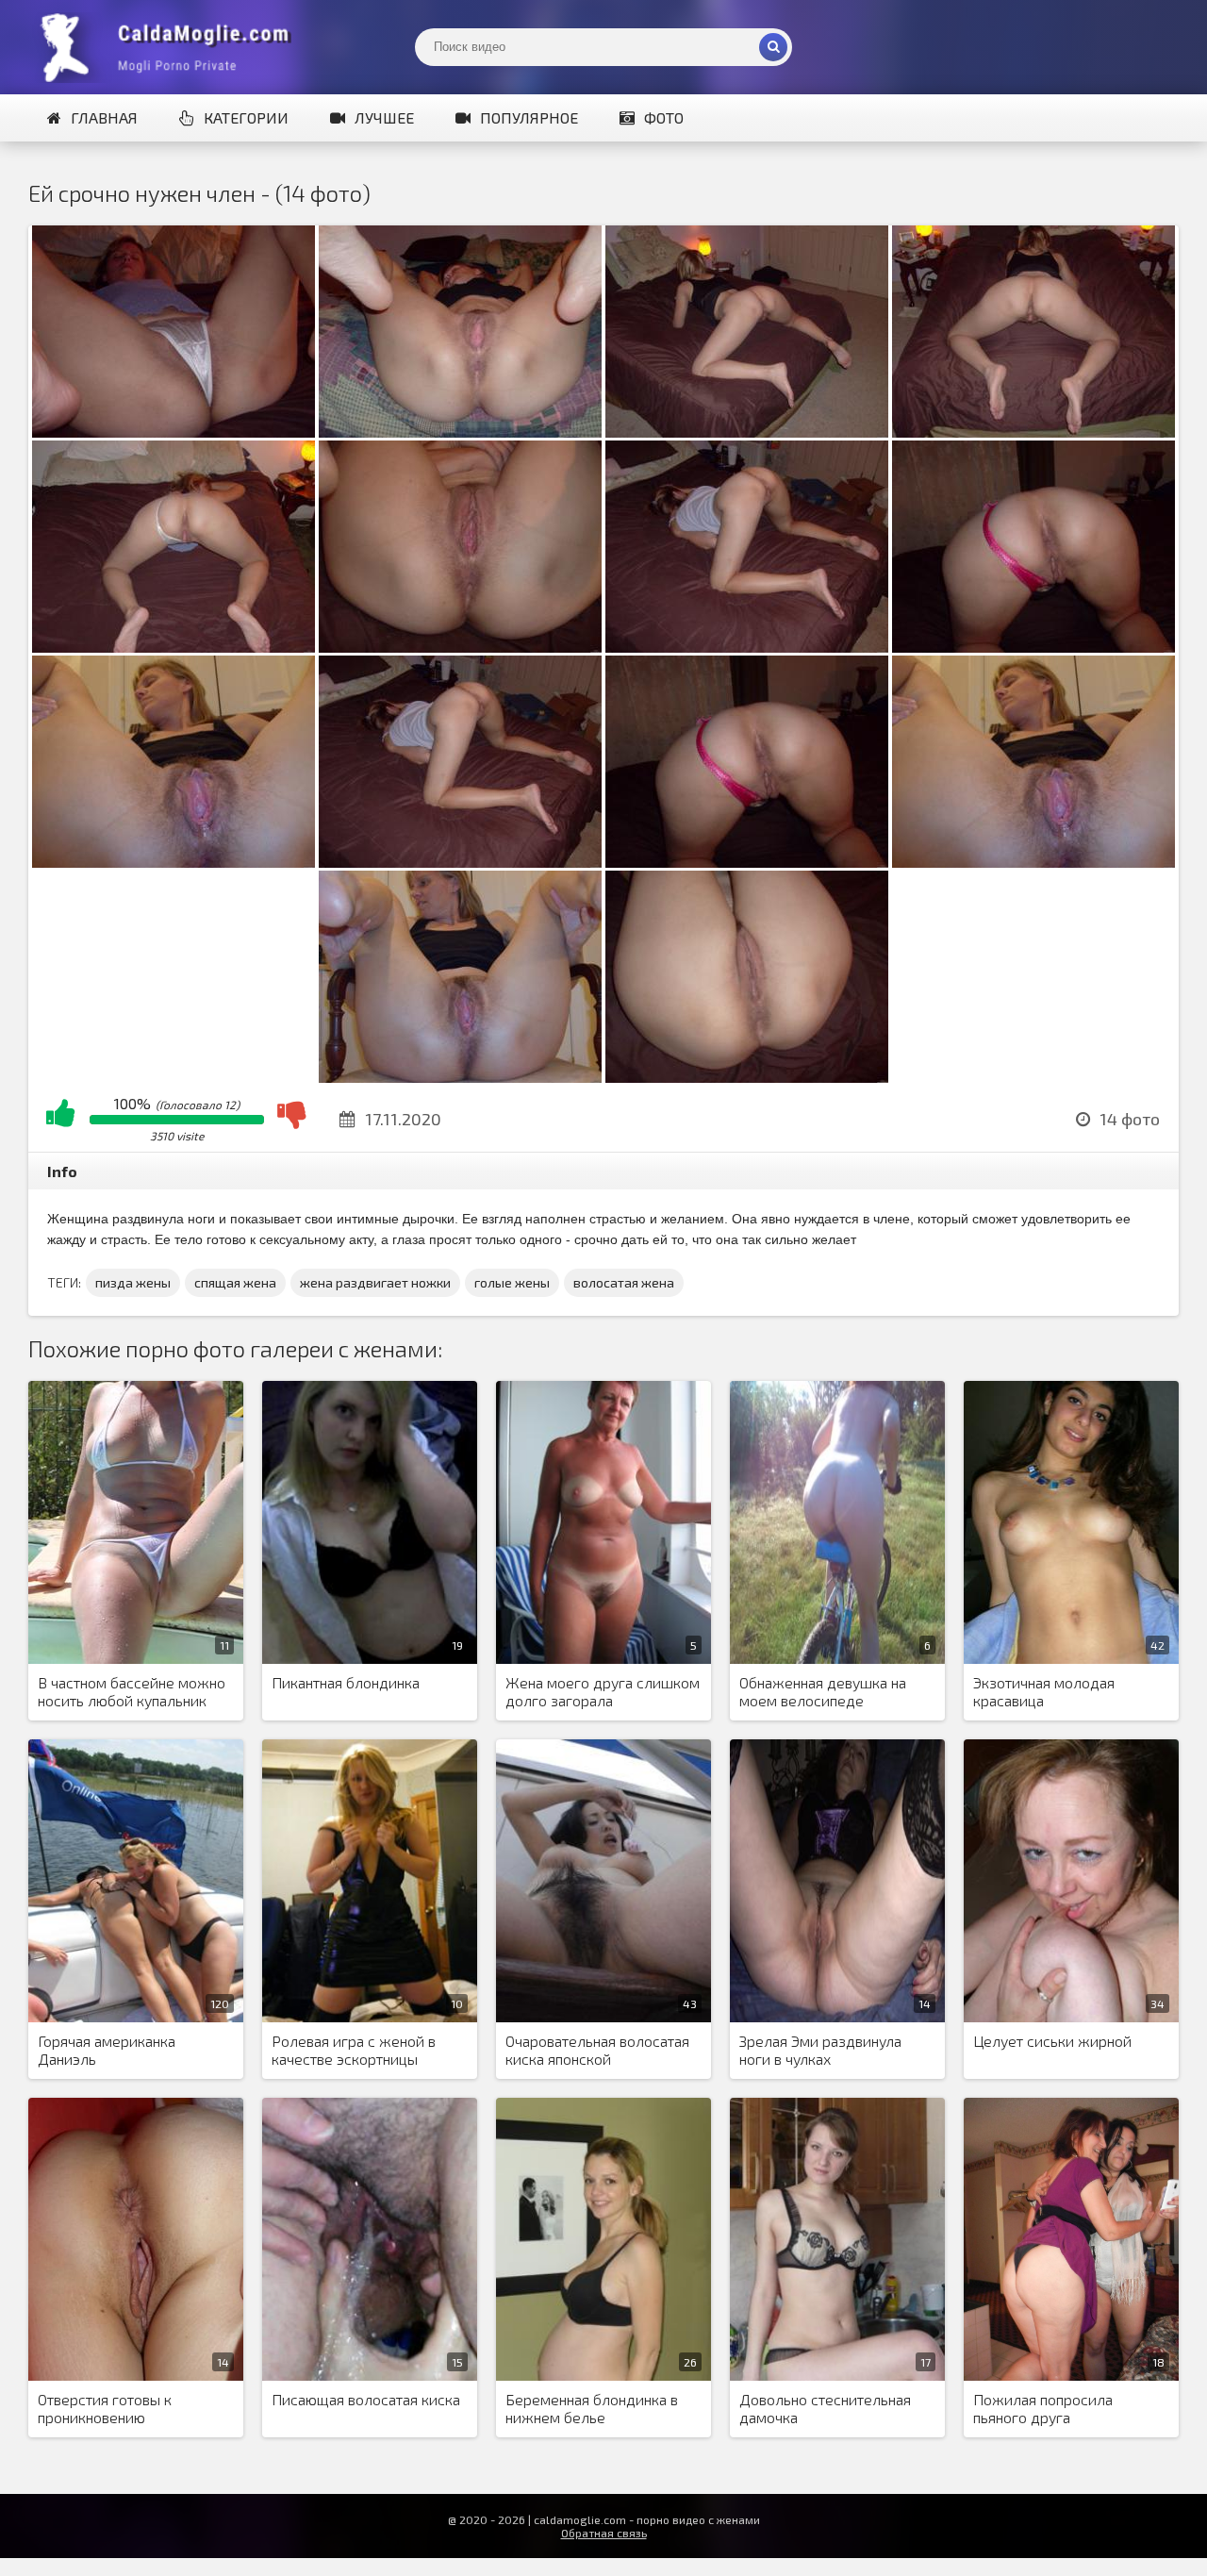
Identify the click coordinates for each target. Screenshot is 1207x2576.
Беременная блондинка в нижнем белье (592, 2408)
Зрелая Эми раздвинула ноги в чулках (820, 2050)
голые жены (512, 1282)
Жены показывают (170, 47)
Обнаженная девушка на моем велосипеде (823, 1691)
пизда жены (133, 1282)
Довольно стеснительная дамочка (825, 2408)
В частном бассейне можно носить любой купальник (132, 1691)
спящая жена (235, 1282)
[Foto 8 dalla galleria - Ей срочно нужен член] (1033, 647)
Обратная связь (604, 2533)
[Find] (773, 47)
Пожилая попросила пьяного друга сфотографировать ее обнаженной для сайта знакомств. (1051, 2409)
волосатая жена (624, 1282)
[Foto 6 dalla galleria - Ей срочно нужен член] (460, 647)
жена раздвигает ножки (375, 1282)
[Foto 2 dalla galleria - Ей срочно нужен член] (460, 432)
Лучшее (384, 117)
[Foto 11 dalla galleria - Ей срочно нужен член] (747, 862)
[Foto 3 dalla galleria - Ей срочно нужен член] (747, 432)
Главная (104, 117)
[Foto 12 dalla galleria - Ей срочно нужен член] (1033, 862)
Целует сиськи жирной (1052, 2041)
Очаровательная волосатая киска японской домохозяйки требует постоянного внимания (597, 2051)
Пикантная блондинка (346, 1682)
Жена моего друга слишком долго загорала (603, 1691)
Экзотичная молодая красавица (1044, 1691)
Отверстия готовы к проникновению (105, 2408)
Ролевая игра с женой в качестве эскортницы (354, 2050)
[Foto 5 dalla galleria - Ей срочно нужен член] (174, 647)
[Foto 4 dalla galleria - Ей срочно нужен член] (1033, 432)
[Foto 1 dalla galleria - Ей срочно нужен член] (174, 432)
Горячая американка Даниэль (107, 2050)
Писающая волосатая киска (366, 2399)
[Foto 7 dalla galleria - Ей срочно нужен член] (747, 647)
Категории (246, 117)
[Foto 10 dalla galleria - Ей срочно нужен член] (460, 862)
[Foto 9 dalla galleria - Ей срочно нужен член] (174, 862)
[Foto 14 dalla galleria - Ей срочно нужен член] (747, 1077)
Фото (664, 117)
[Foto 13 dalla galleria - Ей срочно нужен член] (460, 1077)
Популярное (529, 117)
